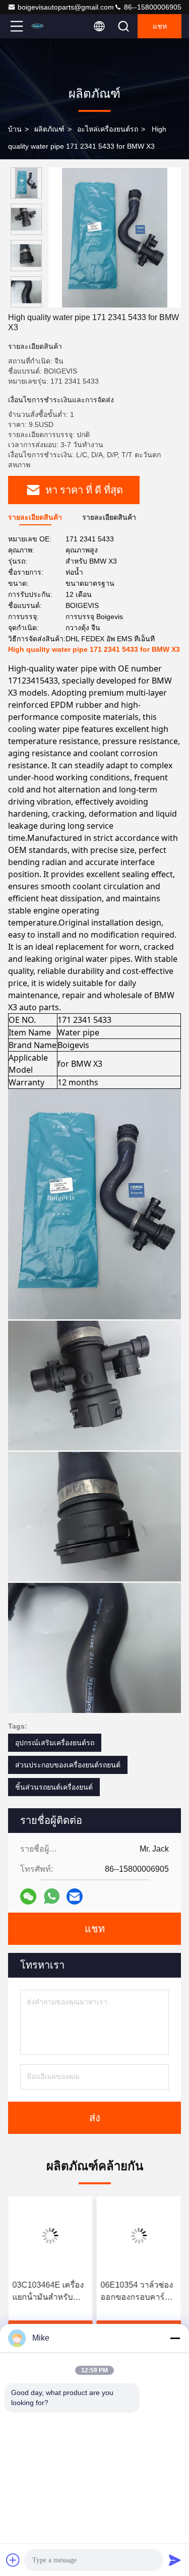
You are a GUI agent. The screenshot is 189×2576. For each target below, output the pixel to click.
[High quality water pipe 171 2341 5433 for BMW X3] (115, 237)
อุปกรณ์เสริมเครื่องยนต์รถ (55, 1743)
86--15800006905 (152, 7)
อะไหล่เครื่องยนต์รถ (108, 129)
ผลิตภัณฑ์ (49, 129)
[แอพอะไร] (52, 1896)
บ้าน (15, 129)
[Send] (175, 2560)
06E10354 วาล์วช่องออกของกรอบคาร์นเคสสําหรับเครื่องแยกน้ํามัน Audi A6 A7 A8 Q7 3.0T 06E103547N (138, 2292)
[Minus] (175, 2338)
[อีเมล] (75, 1896)
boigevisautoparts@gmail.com (66, 7)
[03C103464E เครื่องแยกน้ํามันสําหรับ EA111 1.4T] (50, 2236)
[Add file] (13, 2560)
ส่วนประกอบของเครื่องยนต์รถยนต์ (68, 1765)
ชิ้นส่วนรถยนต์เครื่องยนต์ (54, 1787)
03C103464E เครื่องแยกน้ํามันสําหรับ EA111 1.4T (48, 2292)
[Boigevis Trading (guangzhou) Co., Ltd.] (50, 26)
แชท (160, 26)
